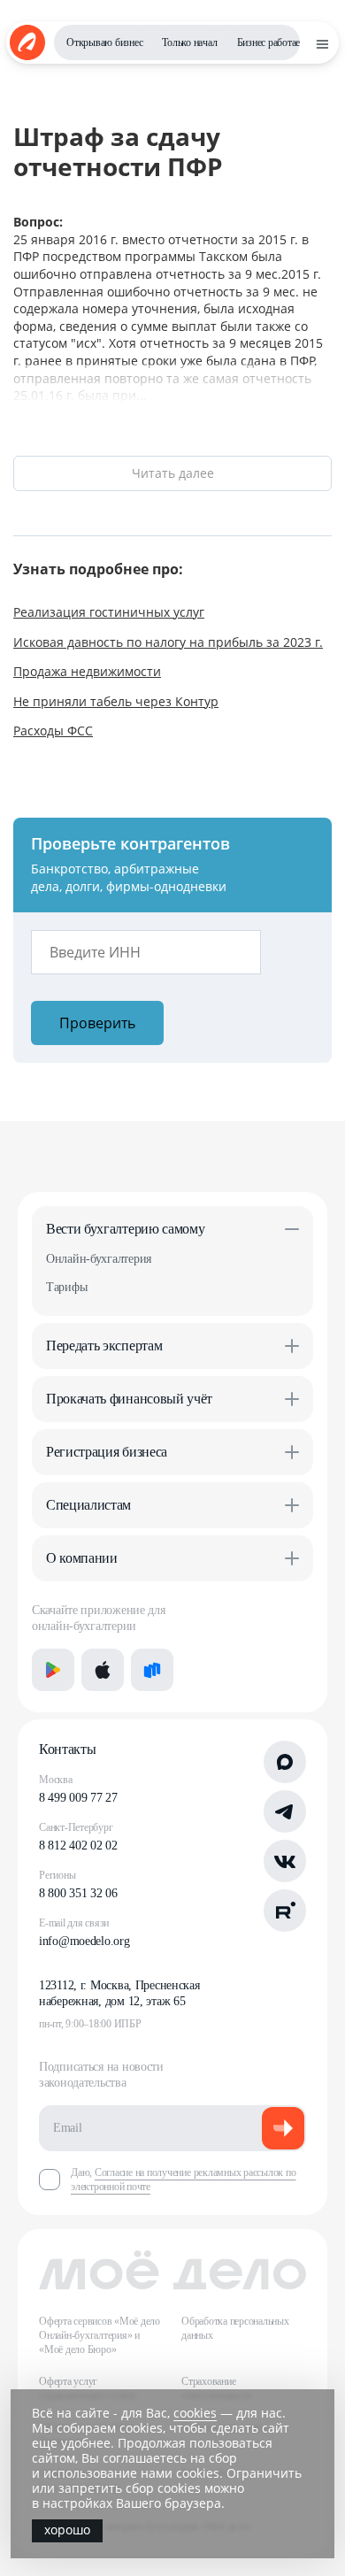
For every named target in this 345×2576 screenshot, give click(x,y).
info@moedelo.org (84, 1941)
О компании (82, 1558)
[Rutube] (285, 1911)
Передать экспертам (104, 1346)
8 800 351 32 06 (78, 1893)
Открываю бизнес (104, 42)
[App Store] (103, 1670)
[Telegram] (285, 1811)
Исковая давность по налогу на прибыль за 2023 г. (168, 642)
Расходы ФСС (53, 731)
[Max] (285, 1762)
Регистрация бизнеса (107, 1452)
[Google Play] (53, 1670)
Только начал (189, 42)
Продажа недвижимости (87, 671)
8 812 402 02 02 (78, 1845)
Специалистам (88, 1505)
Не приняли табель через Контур (116, 701)
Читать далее (173, 473)
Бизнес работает (271, 42)
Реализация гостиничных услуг (109, 612)
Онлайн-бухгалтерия (99, 1259)
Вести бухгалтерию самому (125, 1229)
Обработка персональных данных (235, 2328)
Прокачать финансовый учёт (129, 1399)
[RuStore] (152, 1670)
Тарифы (66, 1287)
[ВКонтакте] (285, 1861)
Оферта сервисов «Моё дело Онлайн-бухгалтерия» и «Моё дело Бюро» (100, 2335)
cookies (195, 2413)
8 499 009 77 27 (78, 1798)
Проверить (97, 1023)
